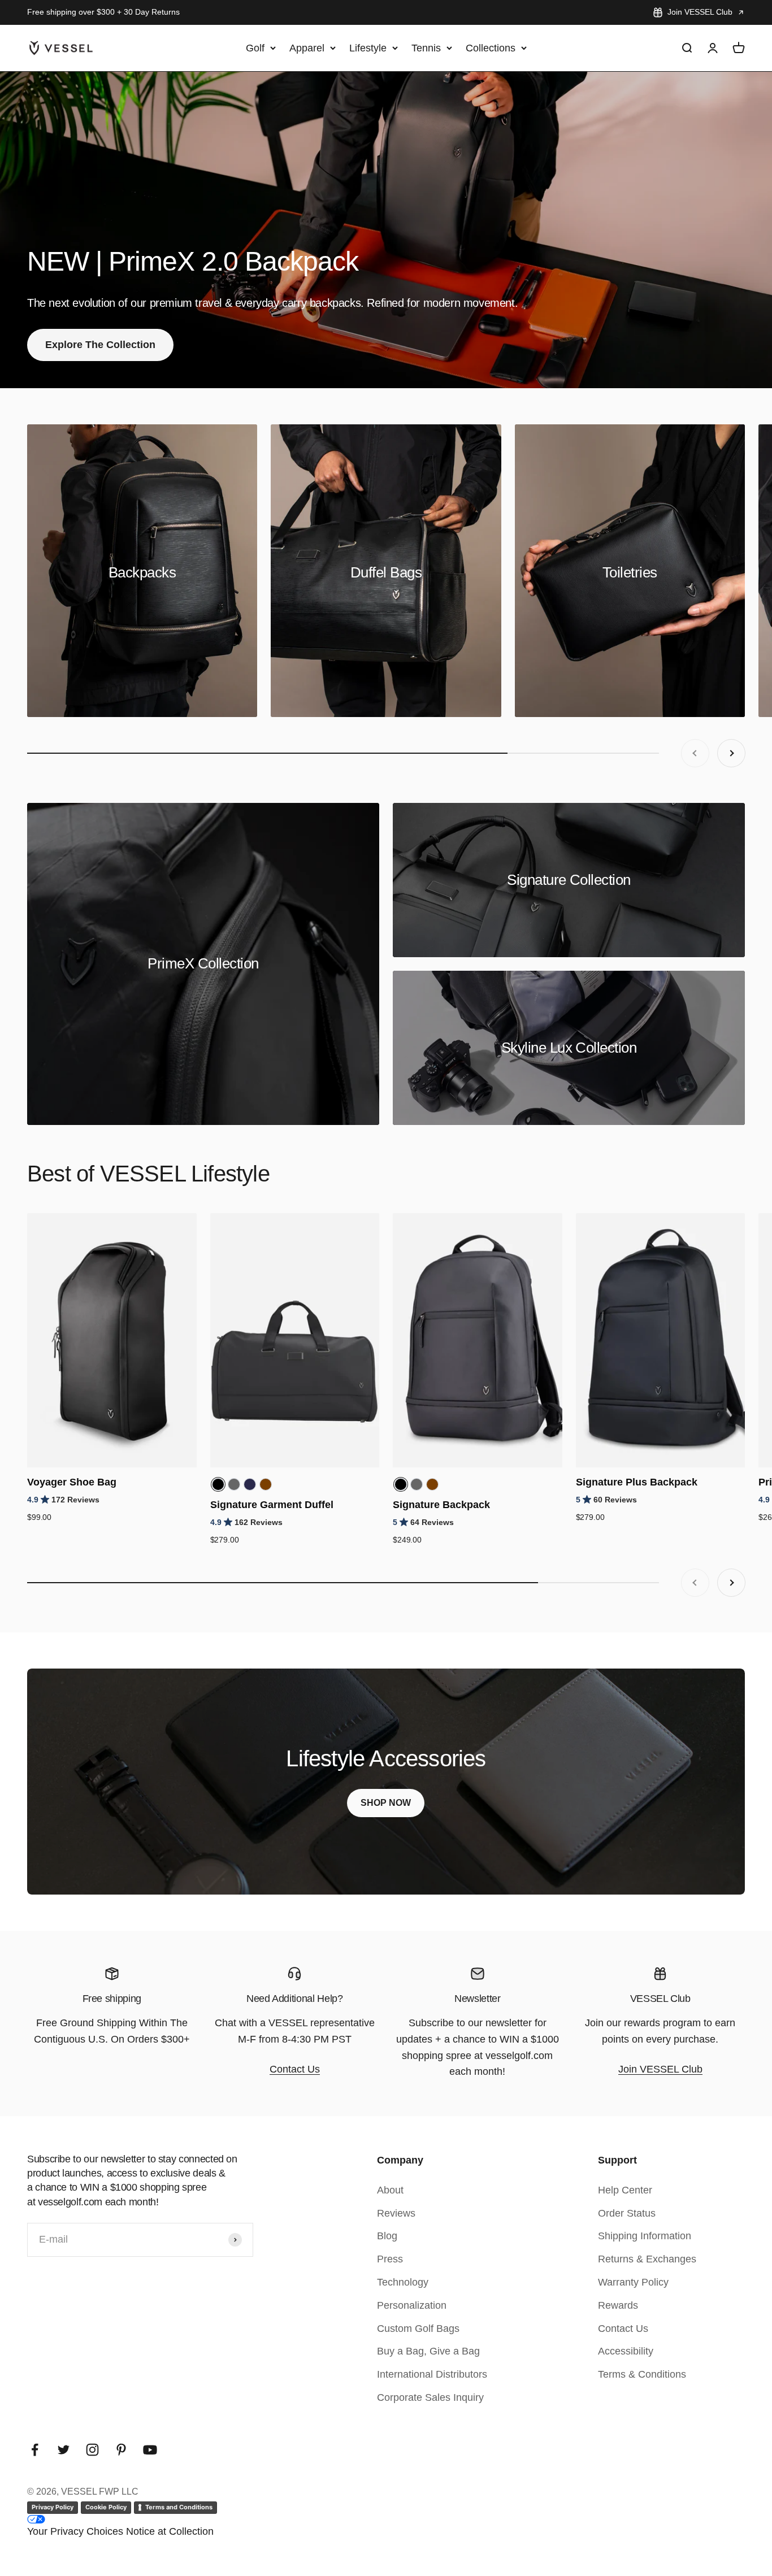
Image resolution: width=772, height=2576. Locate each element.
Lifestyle (368, 47)
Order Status (627, 2213)
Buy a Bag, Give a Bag (428, 2351)
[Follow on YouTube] (150, 2450)
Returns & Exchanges (647, 2259)
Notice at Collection (170, 2531)
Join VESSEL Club (700, 12)
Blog (387, 2236)
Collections (491, 47)
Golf (255, 47)
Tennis (426, 47)
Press (390, 2259)
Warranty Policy (633, 2282)
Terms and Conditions (179, 2507)
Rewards (618, 2305)
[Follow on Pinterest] (121, 2450)
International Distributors (432, 2374)
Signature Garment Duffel (272, 1505)
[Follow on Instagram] (92, 2450)
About (390, 2190)
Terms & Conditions (642, 2374)
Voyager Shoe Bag (72, 1482)
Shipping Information (645, 2236)
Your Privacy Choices (75, 2531)
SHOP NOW (386, 1803)
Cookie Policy (106, 2507)
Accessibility (626, 2351)
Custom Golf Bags (418, 2329)
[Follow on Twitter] (64, 2450)
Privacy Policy (53, 2507)
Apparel (307, 47)
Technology (403, 2282)
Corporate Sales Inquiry (430, 2397)
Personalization (412, 2305)
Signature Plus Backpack (637, 1482)
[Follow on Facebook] (35, 2450)
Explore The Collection (100, 345)
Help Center (625, 2190)
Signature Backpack (441, 1505)
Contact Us (295, 2069)
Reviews (396, 2213)
